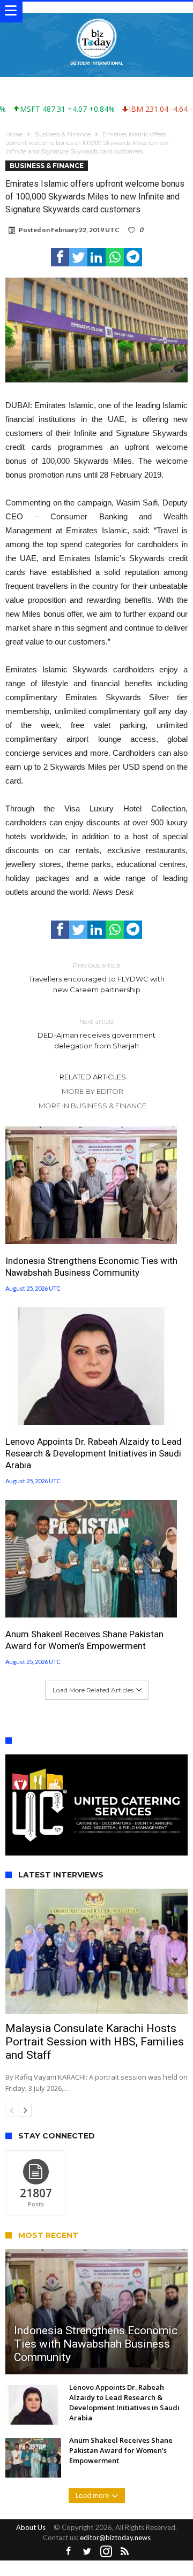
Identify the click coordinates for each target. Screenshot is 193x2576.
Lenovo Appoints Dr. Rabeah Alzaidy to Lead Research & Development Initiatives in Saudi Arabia (94, 1453)
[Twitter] (87, 2552)
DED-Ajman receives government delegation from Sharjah (96, 1034)
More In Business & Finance (92, 1106)
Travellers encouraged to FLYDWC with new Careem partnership (97, 977)
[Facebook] (69, 2552)
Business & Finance (62, 134)
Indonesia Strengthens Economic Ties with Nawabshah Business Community (91, 1267)
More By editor (92, 1091)
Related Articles (93, 1077)
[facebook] (60, 257)
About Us (31, 2527)
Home (14, 134)
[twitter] (78, 257)
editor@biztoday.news (115, 2537)
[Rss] (125, 2552)
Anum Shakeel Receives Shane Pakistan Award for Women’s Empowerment (84, 1640)
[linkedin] (96, 257)
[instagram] (106, 2552)
